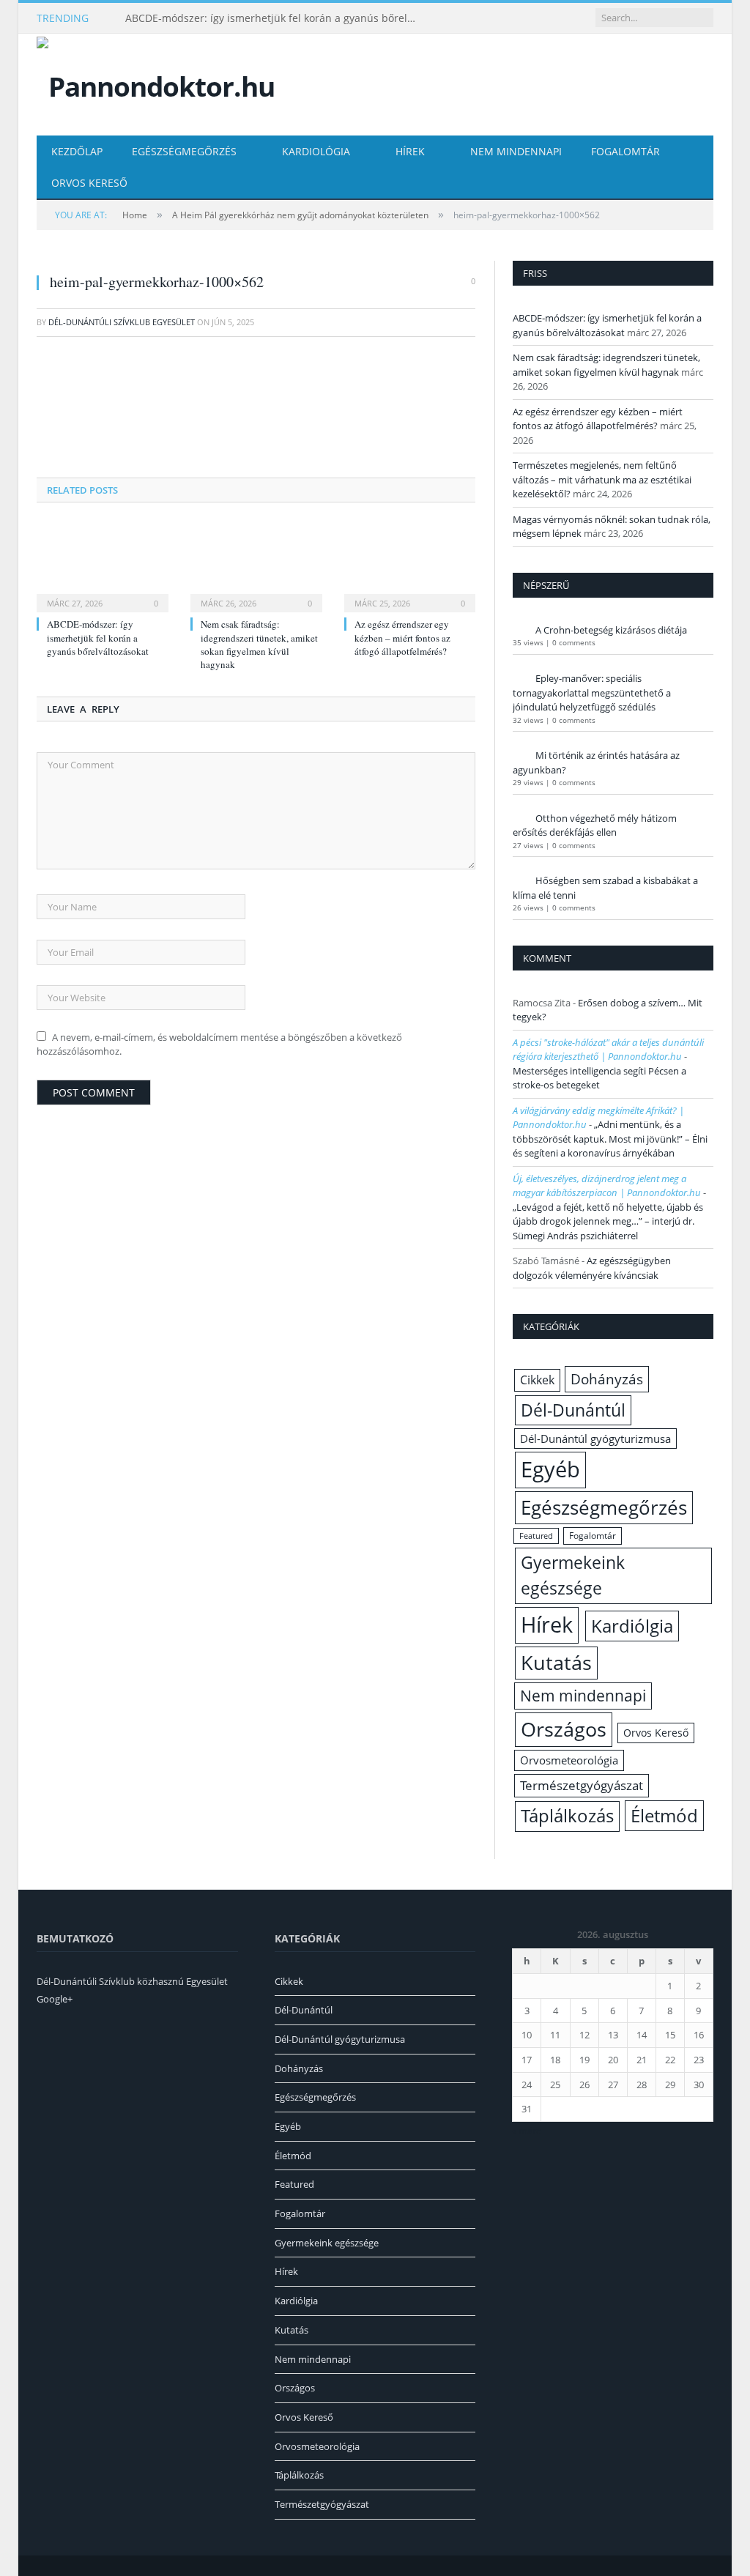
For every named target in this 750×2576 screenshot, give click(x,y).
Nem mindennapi (516, 151)
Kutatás (556, 1663)
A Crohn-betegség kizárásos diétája (611, 630)
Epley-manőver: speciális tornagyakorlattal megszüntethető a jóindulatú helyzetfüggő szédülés (592, 693)
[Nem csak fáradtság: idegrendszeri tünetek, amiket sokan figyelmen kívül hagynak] (256, 566)
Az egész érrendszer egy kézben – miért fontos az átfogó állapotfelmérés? (402, 637)
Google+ (55, 1999)
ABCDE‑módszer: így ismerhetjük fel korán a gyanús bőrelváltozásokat (275, 18)
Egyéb (550, 1469)
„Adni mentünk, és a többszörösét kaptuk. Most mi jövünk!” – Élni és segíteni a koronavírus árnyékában (610, 1139)
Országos (564, 1729)
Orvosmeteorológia (569, 1760)
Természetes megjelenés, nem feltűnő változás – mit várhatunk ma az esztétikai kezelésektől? (602, 479)
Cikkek (537, 1380)
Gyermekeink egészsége (573, 1575)
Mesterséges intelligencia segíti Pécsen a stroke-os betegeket (599, 1078)
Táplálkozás (567, 1816)
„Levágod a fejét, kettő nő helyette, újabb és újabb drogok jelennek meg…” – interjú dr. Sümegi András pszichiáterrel (608, 1221)
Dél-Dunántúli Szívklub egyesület (122, 322)
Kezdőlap (77, 151)
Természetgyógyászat (582, 1785)
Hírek (410, 151)
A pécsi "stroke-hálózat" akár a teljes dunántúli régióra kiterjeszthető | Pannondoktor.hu (608, 1050)
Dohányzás (607, 1379)
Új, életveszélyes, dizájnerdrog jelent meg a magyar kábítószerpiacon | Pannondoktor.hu (607, 1186)
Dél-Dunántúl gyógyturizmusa (595, 1439)
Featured (536, 1536)
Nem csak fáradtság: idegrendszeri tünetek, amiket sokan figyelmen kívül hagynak (259, 644)
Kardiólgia (632, 1626)
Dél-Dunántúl (573, 1410)
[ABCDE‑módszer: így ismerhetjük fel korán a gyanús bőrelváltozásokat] (103, 566)
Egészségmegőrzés (184, 151)
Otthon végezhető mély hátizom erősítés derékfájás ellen (595, 825)
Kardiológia (316, 151)
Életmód (664, 1815)
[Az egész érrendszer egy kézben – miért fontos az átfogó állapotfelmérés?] (410, 566)
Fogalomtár (625, 151)
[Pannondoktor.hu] (156, 83)
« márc (526, 2131)
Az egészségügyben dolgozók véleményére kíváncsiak (592, 1268)
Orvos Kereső (89, 183)
